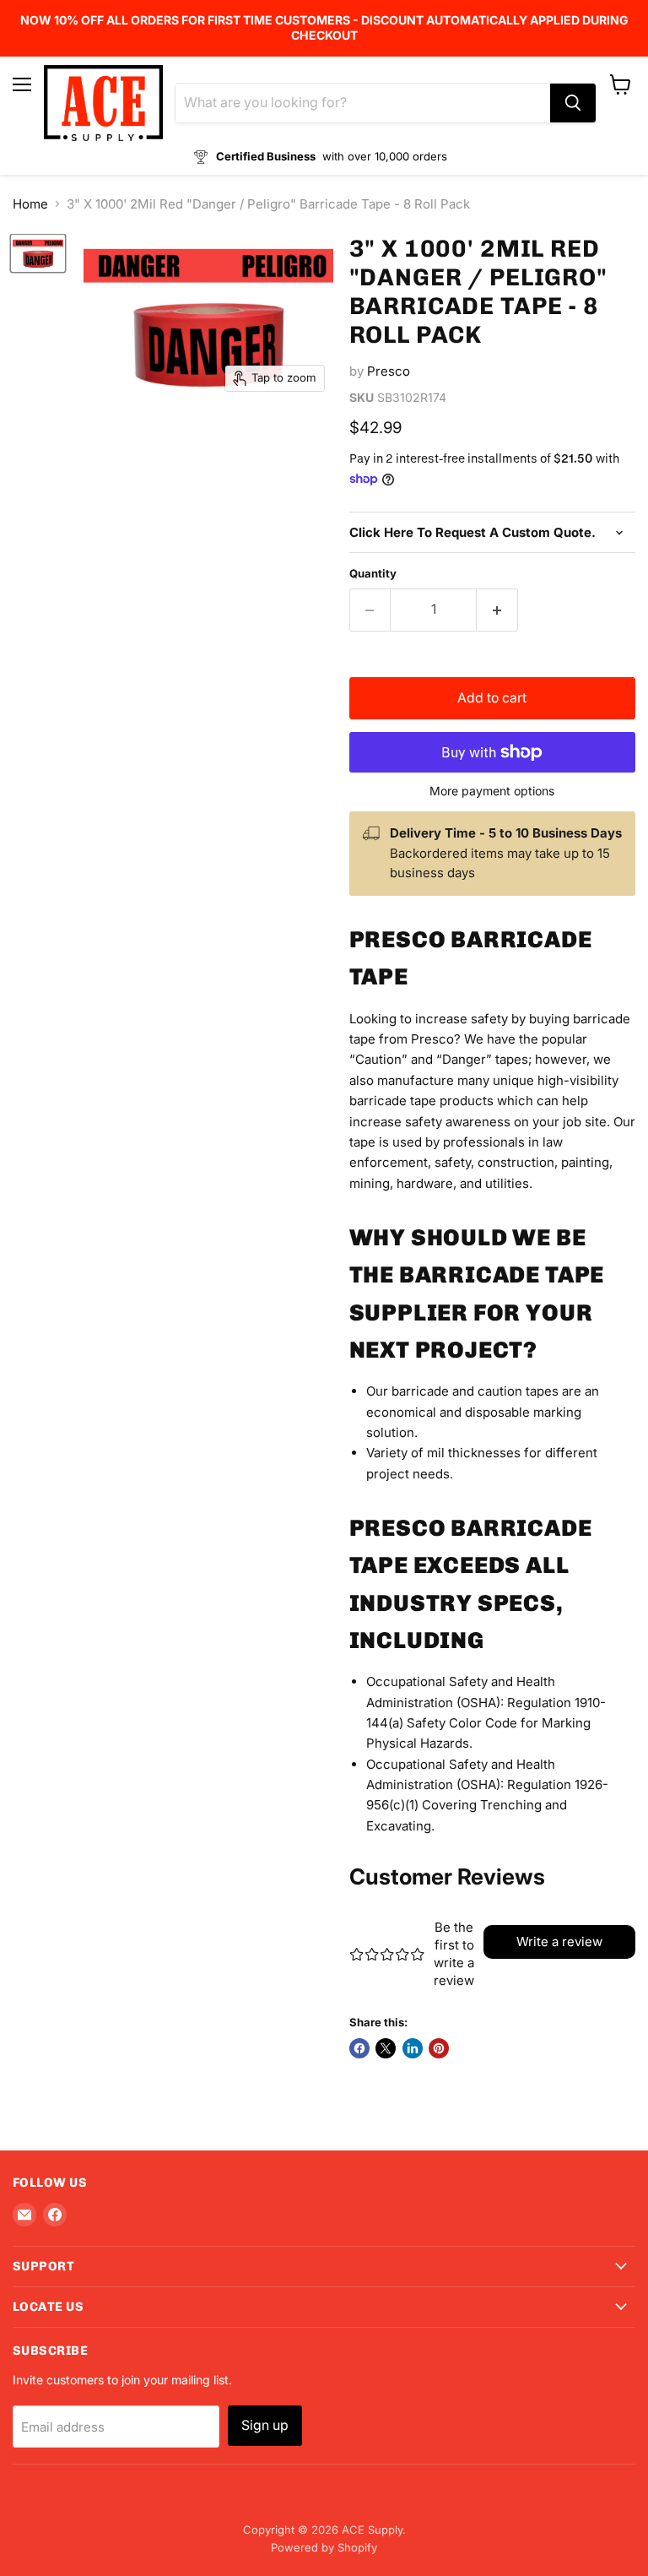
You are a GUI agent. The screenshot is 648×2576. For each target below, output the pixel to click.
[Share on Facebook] (359, 2048)
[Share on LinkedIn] (413, 2048)
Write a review (559, 1941)
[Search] (573, 103)
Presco (389, 371)
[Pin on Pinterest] (439, 2048)
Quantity (373, 574)
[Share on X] (386, 2048)
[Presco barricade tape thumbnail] (38, 253)
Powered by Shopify (324, 2547)
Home (30, 204)
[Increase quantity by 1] (497, 610)
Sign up (265, 2425)
